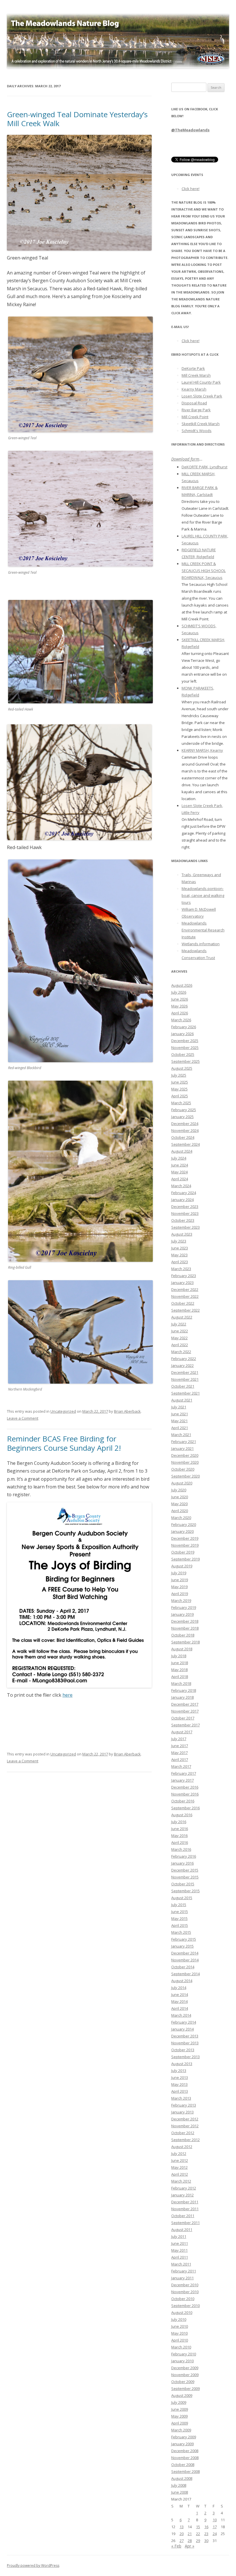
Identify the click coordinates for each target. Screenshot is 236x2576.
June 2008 (180, 2492)
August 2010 (182, 2312)
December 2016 (185, 1787)
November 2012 (185, 2126)
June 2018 (180, 1663)
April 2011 (180, 2257)
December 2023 (185, 1206)
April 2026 (180, 1013)
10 (215, 2520)
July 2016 (179, 1822)
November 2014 (185, 1960)
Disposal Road (194, 403)
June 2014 (180, 1994)
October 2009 (183, 2382)
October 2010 (183, 2299)
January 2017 (182, 1780)
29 (198, 2541)
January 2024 (182, 1200)
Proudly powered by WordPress (33, 2565)
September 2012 (185, 2140)
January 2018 (182, 1697)
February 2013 (184, 2105)
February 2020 (184, 1524)
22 (198, 2534)
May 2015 (179, 1918)
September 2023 (185, 1227)
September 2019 (185, 1559)
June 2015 (180, 1912)
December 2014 (185, 1953)
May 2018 (179, 1670)
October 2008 (183, 2465)
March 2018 (181, 1683)
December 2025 (185, 1041)
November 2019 (185, 1545)
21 (190, 2534)
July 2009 (179, 2402)
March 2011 (181, 2264)
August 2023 (182, 1234)
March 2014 (181, 2015)
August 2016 (182, 1815)
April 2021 (180, 1428)
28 (190, 2541)
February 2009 (184, 2437)
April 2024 (180, 1179)
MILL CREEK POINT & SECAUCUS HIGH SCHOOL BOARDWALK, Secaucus (204, 571)
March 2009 (181, 2430)
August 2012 (182, 2147)
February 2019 (184, 1607)
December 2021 (185, 1372)
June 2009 (180, 2409)
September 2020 (185, 1476)
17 (215, 2527)
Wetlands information (201, 944)
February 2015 (184, 1939)
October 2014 (183, 1967)
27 (182, 2541)
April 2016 (180, 1842)
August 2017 (182, 1732)
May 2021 (179, 1421)
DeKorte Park (193, 368)
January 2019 (182, 1614)
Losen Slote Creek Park (202, 396)
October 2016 (183, 1801)
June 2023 (180, 1248)
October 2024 (183, 1137)
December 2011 (185, 2202)
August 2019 (182, 1566)
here (67, 1695)
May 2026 (179, 1006)
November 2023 (185, 1213)
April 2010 (180, 2340)
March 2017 (181, 1766)
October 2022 (183, 1303)
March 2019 (181, 1600)
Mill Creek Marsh (196, 375)
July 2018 (179, 1656)
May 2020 (179, 1504)
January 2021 (182, 1448)
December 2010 (185, 2285)
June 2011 (180, 2243)
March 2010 (181, 2347)
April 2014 (180, 2008)
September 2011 (185, 2223)
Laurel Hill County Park (201, 382)
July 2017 (179, 1739)
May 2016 (179, 1836)
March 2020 (181, 1518)
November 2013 (185, 2043)
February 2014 (184, 2022)
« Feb (176, 2546)
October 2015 (183, 1884)
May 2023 (179, 1255)
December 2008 (185, 2451)
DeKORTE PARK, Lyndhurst (204, 467)
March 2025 (181, 1103)
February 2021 (184, 1442)
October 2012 (183, 2133)
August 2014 (182, 1981)
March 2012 (181, 2181)
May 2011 (179, 2250)
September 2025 (185, 1061)
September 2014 (185, 1974)
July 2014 (179, 1988)
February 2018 (184, 1690)
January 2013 (182, 2112)
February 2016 (184, 1856)
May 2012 (179, 2167)
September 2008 (185, 2471)
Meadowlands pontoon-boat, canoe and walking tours (203, 895)
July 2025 (179, 1075)
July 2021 (179, 1407)
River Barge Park (196, 410)
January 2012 (182, 2195)
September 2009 (185, 2389)
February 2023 (184, 1276)
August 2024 (182, 1151)
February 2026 (184, 1027)
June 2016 (180, 1829)
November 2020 (185, 1462)
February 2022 (184, 1359)
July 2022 (179, 1324)
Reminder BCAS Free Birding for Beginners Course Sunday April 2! (64, 1443)
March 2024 (181, 1186)
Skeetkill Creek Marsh (201, 424)
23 (206, 2534)
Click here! (191, 189)
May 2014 (179, 2001)
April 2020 (180, 1511)
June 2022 (180, 1331)
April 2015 (180, 1925)
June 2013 (180, 2077)
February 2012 (184, 2188)
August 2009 (182, 2395)
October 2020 (183, 1469)
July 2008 (179, 2485)
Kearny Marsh (194, 389)
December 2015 (185, 1870)
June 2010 (180, 2326)
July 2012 (179, 2153)
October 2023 (183, 1220)
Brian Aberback (127, 1411)
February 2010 (184, 2354)
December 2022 (185, 1289)
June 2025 (180, 1082)
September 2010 (185, 2306)
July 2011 (179, 2236)
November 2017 (185, 1711)
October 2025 (183, 1054)
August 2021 (182, 1400)
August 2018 (182, 1649)
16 (206, 2527)
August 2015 (182, 1898)
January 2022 (182, 1365)
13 (182, 2527)
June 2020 (180, 1497)
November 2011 (185, 2209)
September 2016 (185, 1808)
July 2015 (179, 1905)
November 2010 (185, 2292)
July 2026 (179, 992)
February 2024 (184, 1193)
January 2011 (182, 2278)
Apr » (190, 2546)
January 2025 (182, 1117)
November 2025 (185, 1048)
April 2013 (180, 2091)
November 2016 (185, 1794)
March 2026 (181, 1020)
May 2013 (179, 2084)
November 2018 (185, 1628)
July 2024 (179, 1158)
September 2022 (185, 1310)
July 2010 (179, 2319)
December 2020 (185, 1455)
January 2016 (182, 1863)
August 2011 (182, 2230)
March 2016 (181, 1849)
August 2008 (182, 2478)
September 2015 (185, 1891)
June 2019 (180, 1580)
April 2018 (180, 1677)
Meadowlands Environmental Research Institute (203, 930)
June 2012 (180, 2160)
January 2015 (182, 1946)
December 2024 (185, 1124)
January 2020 (182, 1531)
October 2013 (183, 2050)
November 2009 (185, 2375)
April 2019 (180, 1594)
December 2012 (185, 2119)
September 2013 (185, 2057)
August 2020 (182, 1483)
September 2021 (185, 1393)
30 (206, 2541)
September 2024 (185, 1144)
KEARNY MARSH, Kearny (202, 750)
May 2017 (179, 1753)
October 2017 (183, 1718)
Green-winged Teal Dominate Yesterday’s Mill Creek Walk (77, 119)
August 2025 (182, 1068)
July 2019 (179, 1573)
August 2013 (182, 2064)
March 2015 (181, 1932)
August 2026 (182, 985)
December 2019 (185, 1538)
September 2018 (185, 1642)
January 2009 (182, 2444)
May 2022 (179, 1338)
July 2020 (179, 1490)
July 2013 (179, 2071)
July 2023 (179, 1241)
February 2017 (184, 1773)
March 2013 (181, 2098)
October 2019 (183, 1552)
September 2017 (185, 1725)
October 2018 (183, 1635)
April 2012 (180, 2174)
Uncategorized (63, 1411)
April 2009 (180, 2423)
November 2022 (185, 1296)
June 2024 (180, 1165)
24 (215, 2534)
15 (198, 2527)
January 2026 (182, 1034)
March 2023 (181, 1269)
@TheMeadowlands (190, 130)
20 (182, 2534)
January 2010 (182, 2361)
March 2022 (181, 1352)
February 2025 (184, 1110)
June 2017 (180, 1746)
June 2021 (180, 1414)
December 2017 (185, 1704)
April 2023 (180, 1262)
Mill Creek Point (195, 417)
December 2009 (185, 2368)
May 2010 (179, 2333)
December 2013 (185, 2036)
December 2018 (185, 1621)
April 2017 (180, 1759)
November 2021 (185, 1379)
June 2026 (180, 999)
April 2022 (180, 1345)
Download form (185, 459)
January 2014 (182, 2029)
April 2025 (180, 1096)
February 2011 (184, 2271)
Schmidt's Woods (197, 431)
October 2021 (183, 1386)
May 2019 (179, 1587)
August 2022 (182, 1317)
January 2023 (182, 1283)
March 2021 (181, 1435)
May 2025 (179, 1089)
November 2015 (185, 1877)
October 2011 (183, 2216)
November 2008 (185, 2458)
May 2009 (179, 2416)
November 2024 (185, 1130)
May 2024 (179, 1172)
